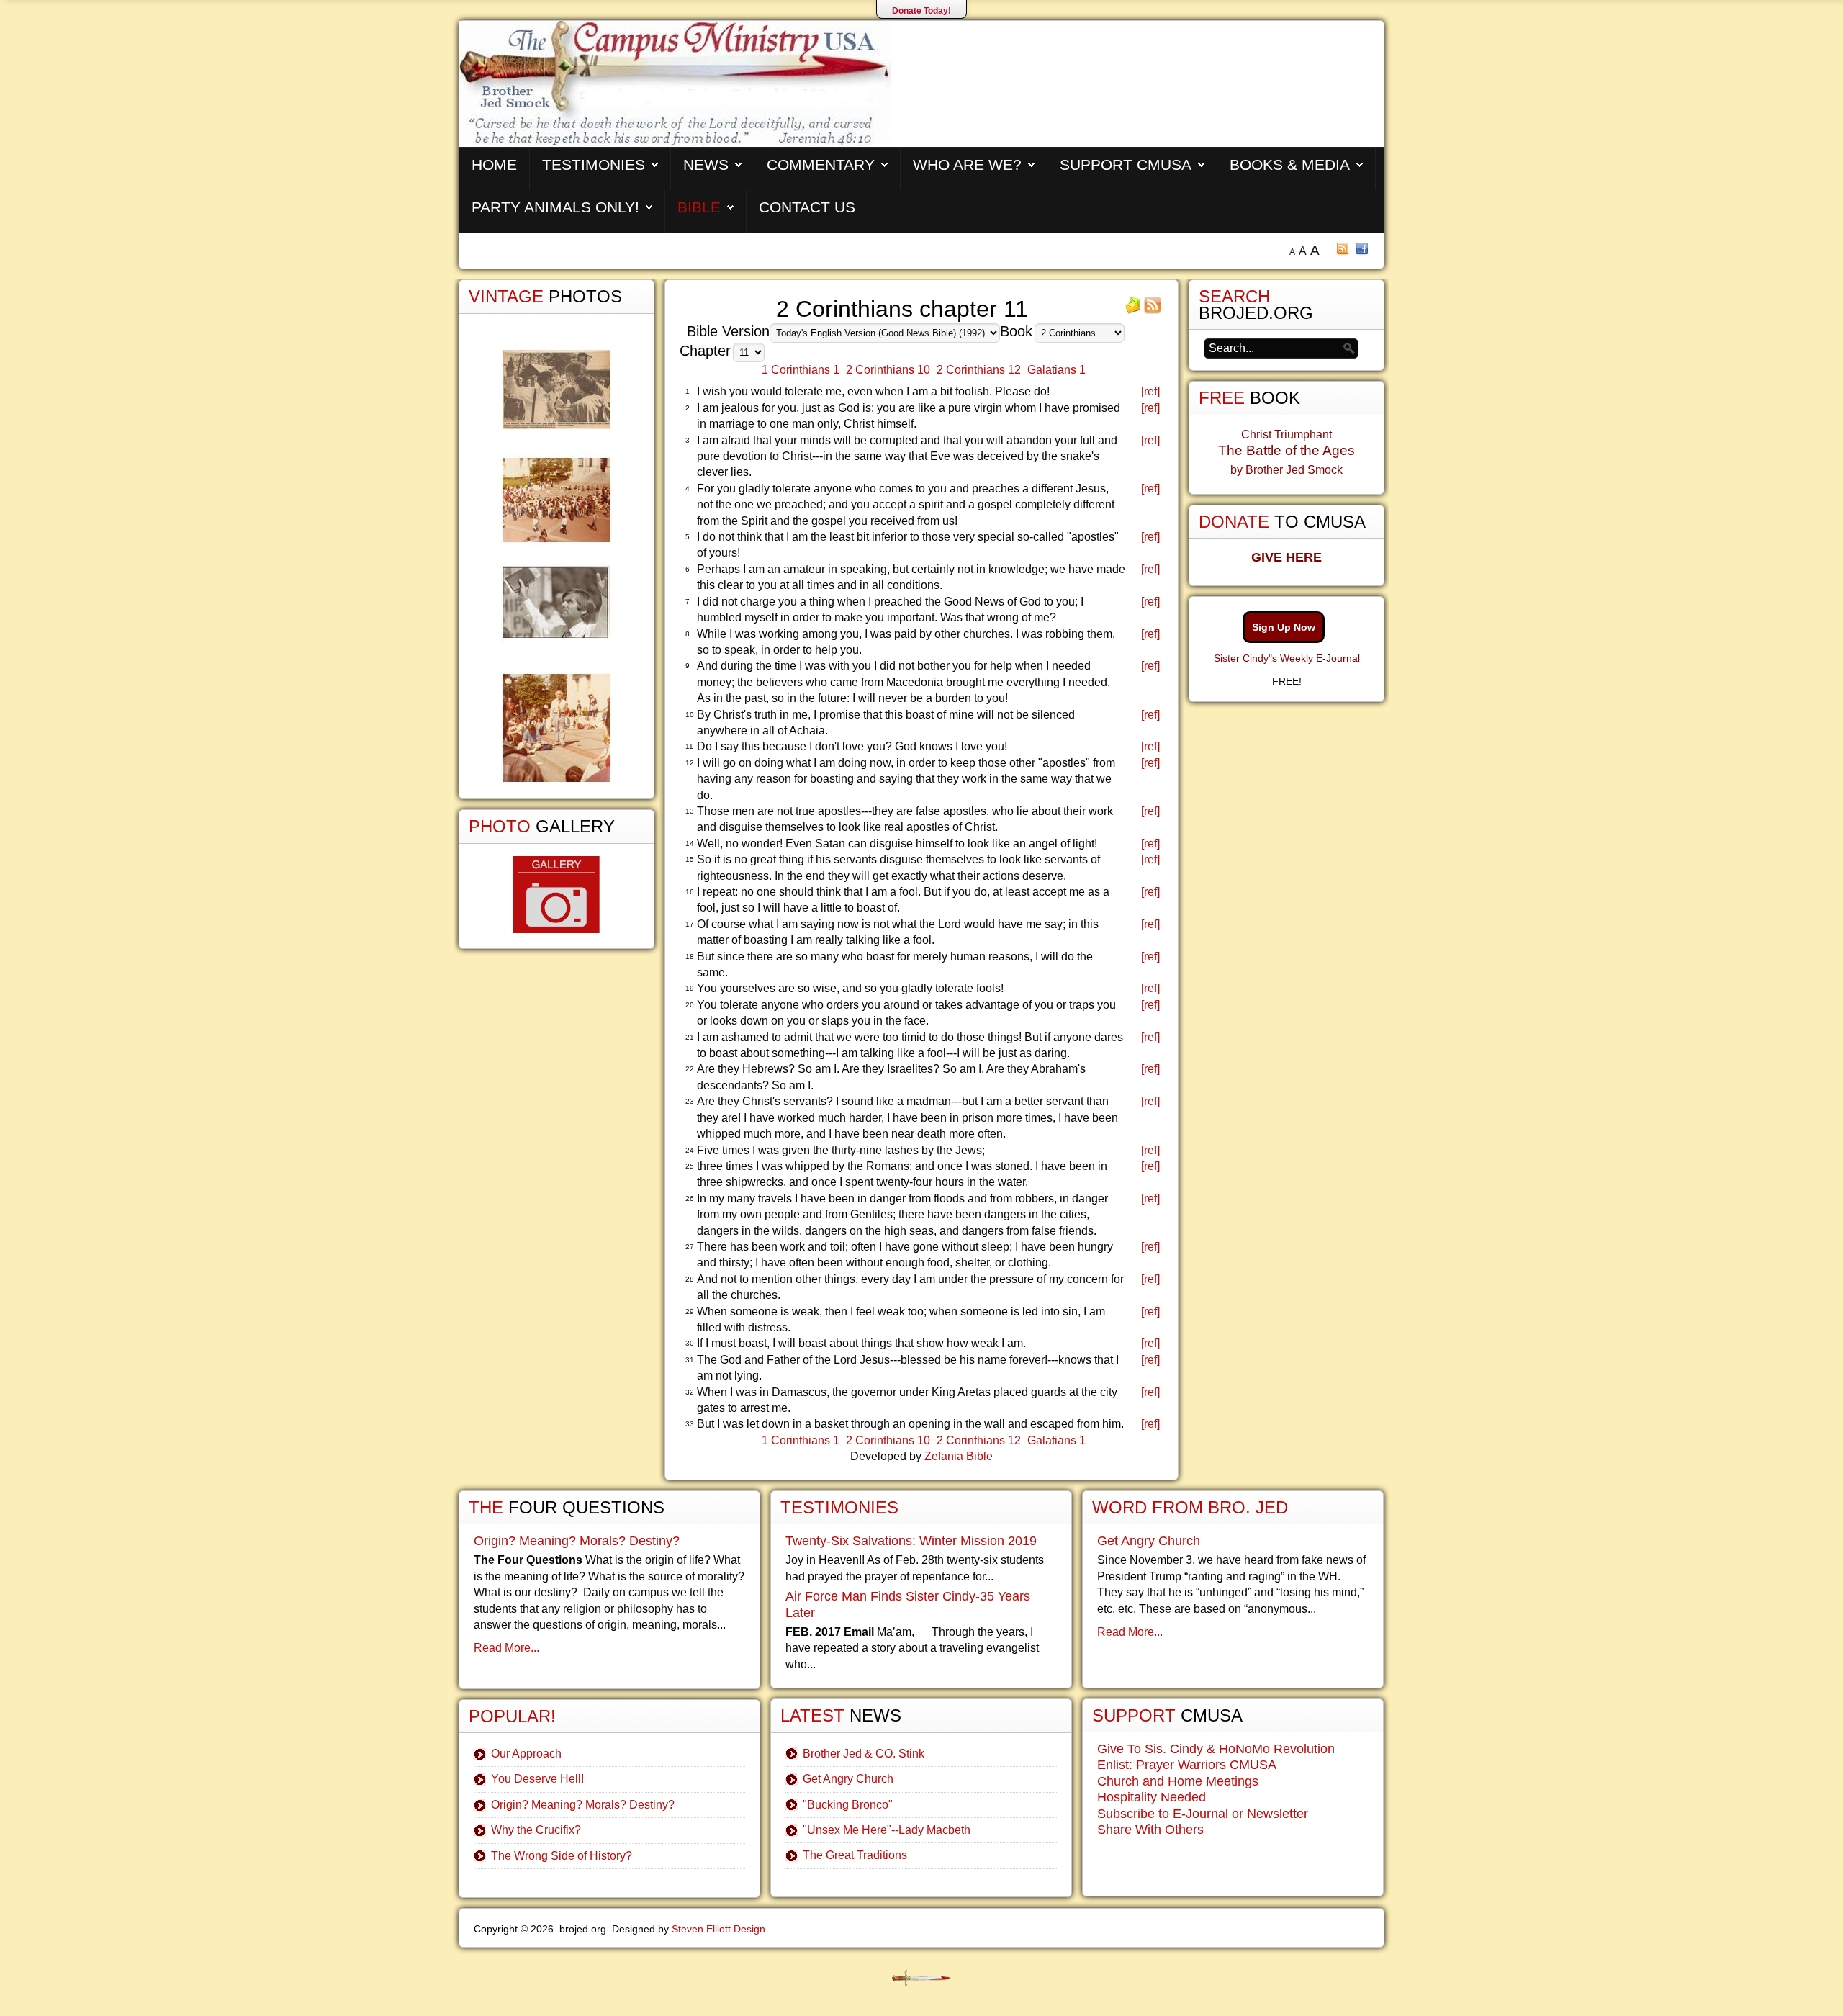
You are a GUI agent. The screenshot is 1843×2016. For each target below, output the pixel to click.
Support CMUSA (1126, 165)
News (706, 165)
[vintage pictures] (556, 566)
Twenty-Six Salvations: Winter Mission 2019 (911, 1541)
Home (494, 165)
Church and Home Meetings (1178, 1781)
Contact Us (807, 207)
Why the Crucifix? (536, 1830)
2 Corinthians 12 (979, 370)
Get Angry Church (848, 1779)
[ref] (1150, 391)
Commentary (821, 165)
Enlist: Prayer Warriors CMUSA (1187, 1765)
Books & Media (1290, 165)
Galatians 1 (1056, 370)
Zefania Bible (959, 1456)
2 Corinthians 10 (888, 370)
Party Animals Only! (555, 207)
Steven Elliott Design (718, 1929)
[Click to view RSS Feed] (1153, 310)
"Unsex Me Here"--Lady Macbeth (887, 1830)
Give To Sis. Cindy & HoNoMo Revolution (1216, 1749)
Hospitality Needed (1152, 1797)
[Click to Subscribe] (1133, 310)
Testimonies (594, 165)
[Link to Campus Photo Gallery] (556, 895)
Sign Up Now (1284, 627)
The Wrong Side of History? (562, 1856)
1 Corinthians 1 (801, 370)
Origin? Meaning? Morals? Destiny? (577, 1541)
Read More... (506, 1648)
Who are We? (967, 165)
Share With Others (1150, 1830)
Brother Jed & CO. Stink (864, 1754)
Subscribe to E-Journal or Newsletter (1203, 1814)
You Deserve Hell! (537, 1779)
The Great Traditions (855, 1855)
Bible (699, 207)
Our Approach (526, 1754)
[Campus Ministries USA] (921, 1978)
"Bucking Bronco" (848, 1805)
